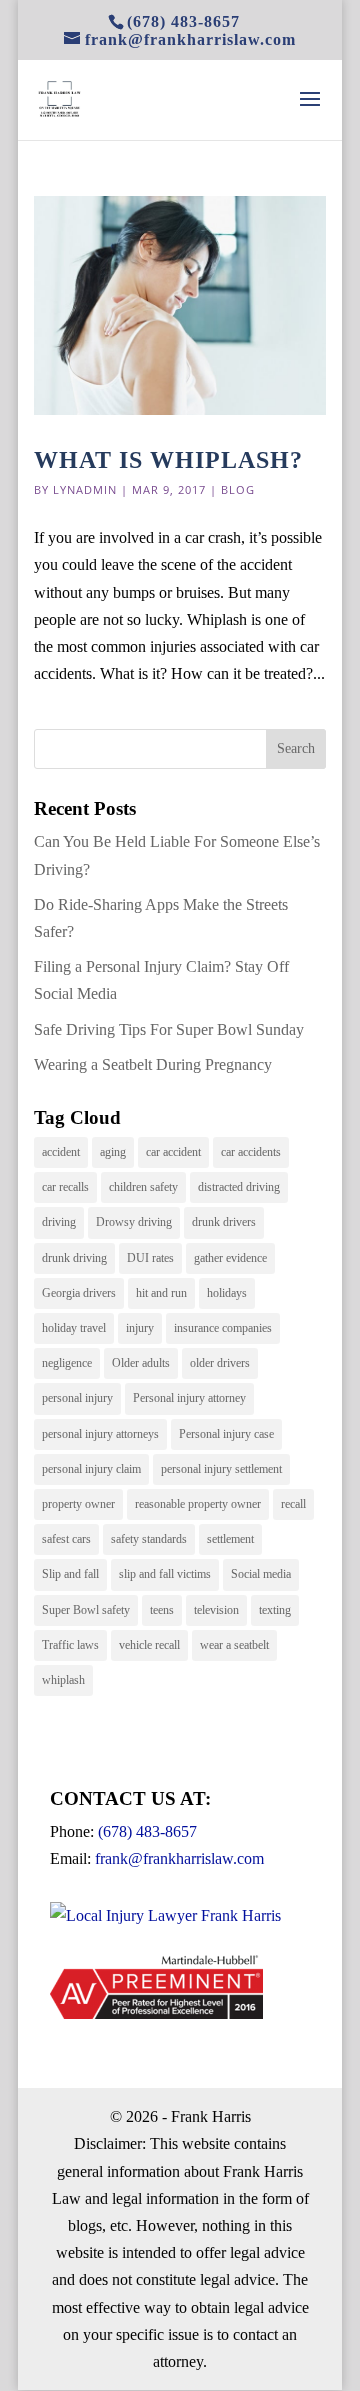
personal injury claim (91, 1469)
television (216, 1610)
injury (140, 1328)
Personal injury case (226, 1434)
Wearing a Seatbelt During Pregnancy (153, 1064)
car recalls (65, 1187)
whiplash (63, 1680)
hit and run (161, 1293)
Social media (261, 1574)
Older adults (141, 1363)
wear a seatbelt (234, 1645)
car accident (173, 1152)
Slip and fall (70, 1574)
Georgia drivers (79, 1293)
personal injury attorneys (100, 1434)
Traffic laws (70, 1645)
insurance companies (223, 1328)
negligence (67, 1363)
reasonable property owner (198, 1504)
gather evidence (230, 1258)
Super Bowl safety (86, 1610)
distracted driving (239, 1187)
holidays (227, 1293)
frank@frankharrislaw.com (179, 1858)
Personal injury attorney (189, 1398)
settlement (230, 1539)
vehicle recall (149, 1645)
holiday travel (74, 1328)
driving (59, 1222)
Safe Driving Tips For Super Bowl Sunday (169, 1029)
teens (162, 1610)
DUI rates (150, 1258)
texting (275, 1610)
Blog (238, 489)
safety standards (149, 1539)
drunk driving (74, 1258)
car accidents (251, 1152)
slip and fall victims (165, 1574)
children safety (143, 1187)
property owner (78, 1504)
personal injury (77, 1398)
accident (61, 1152)
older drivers (220, 1363)
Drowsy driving (134, 1222)
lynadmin (85, 489)
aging (113, 1152)
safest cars (66, 1539)
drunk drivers (224, 1222)
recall (293, 1504)
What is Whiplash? (168, 460)
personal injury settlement (221, 1469)
